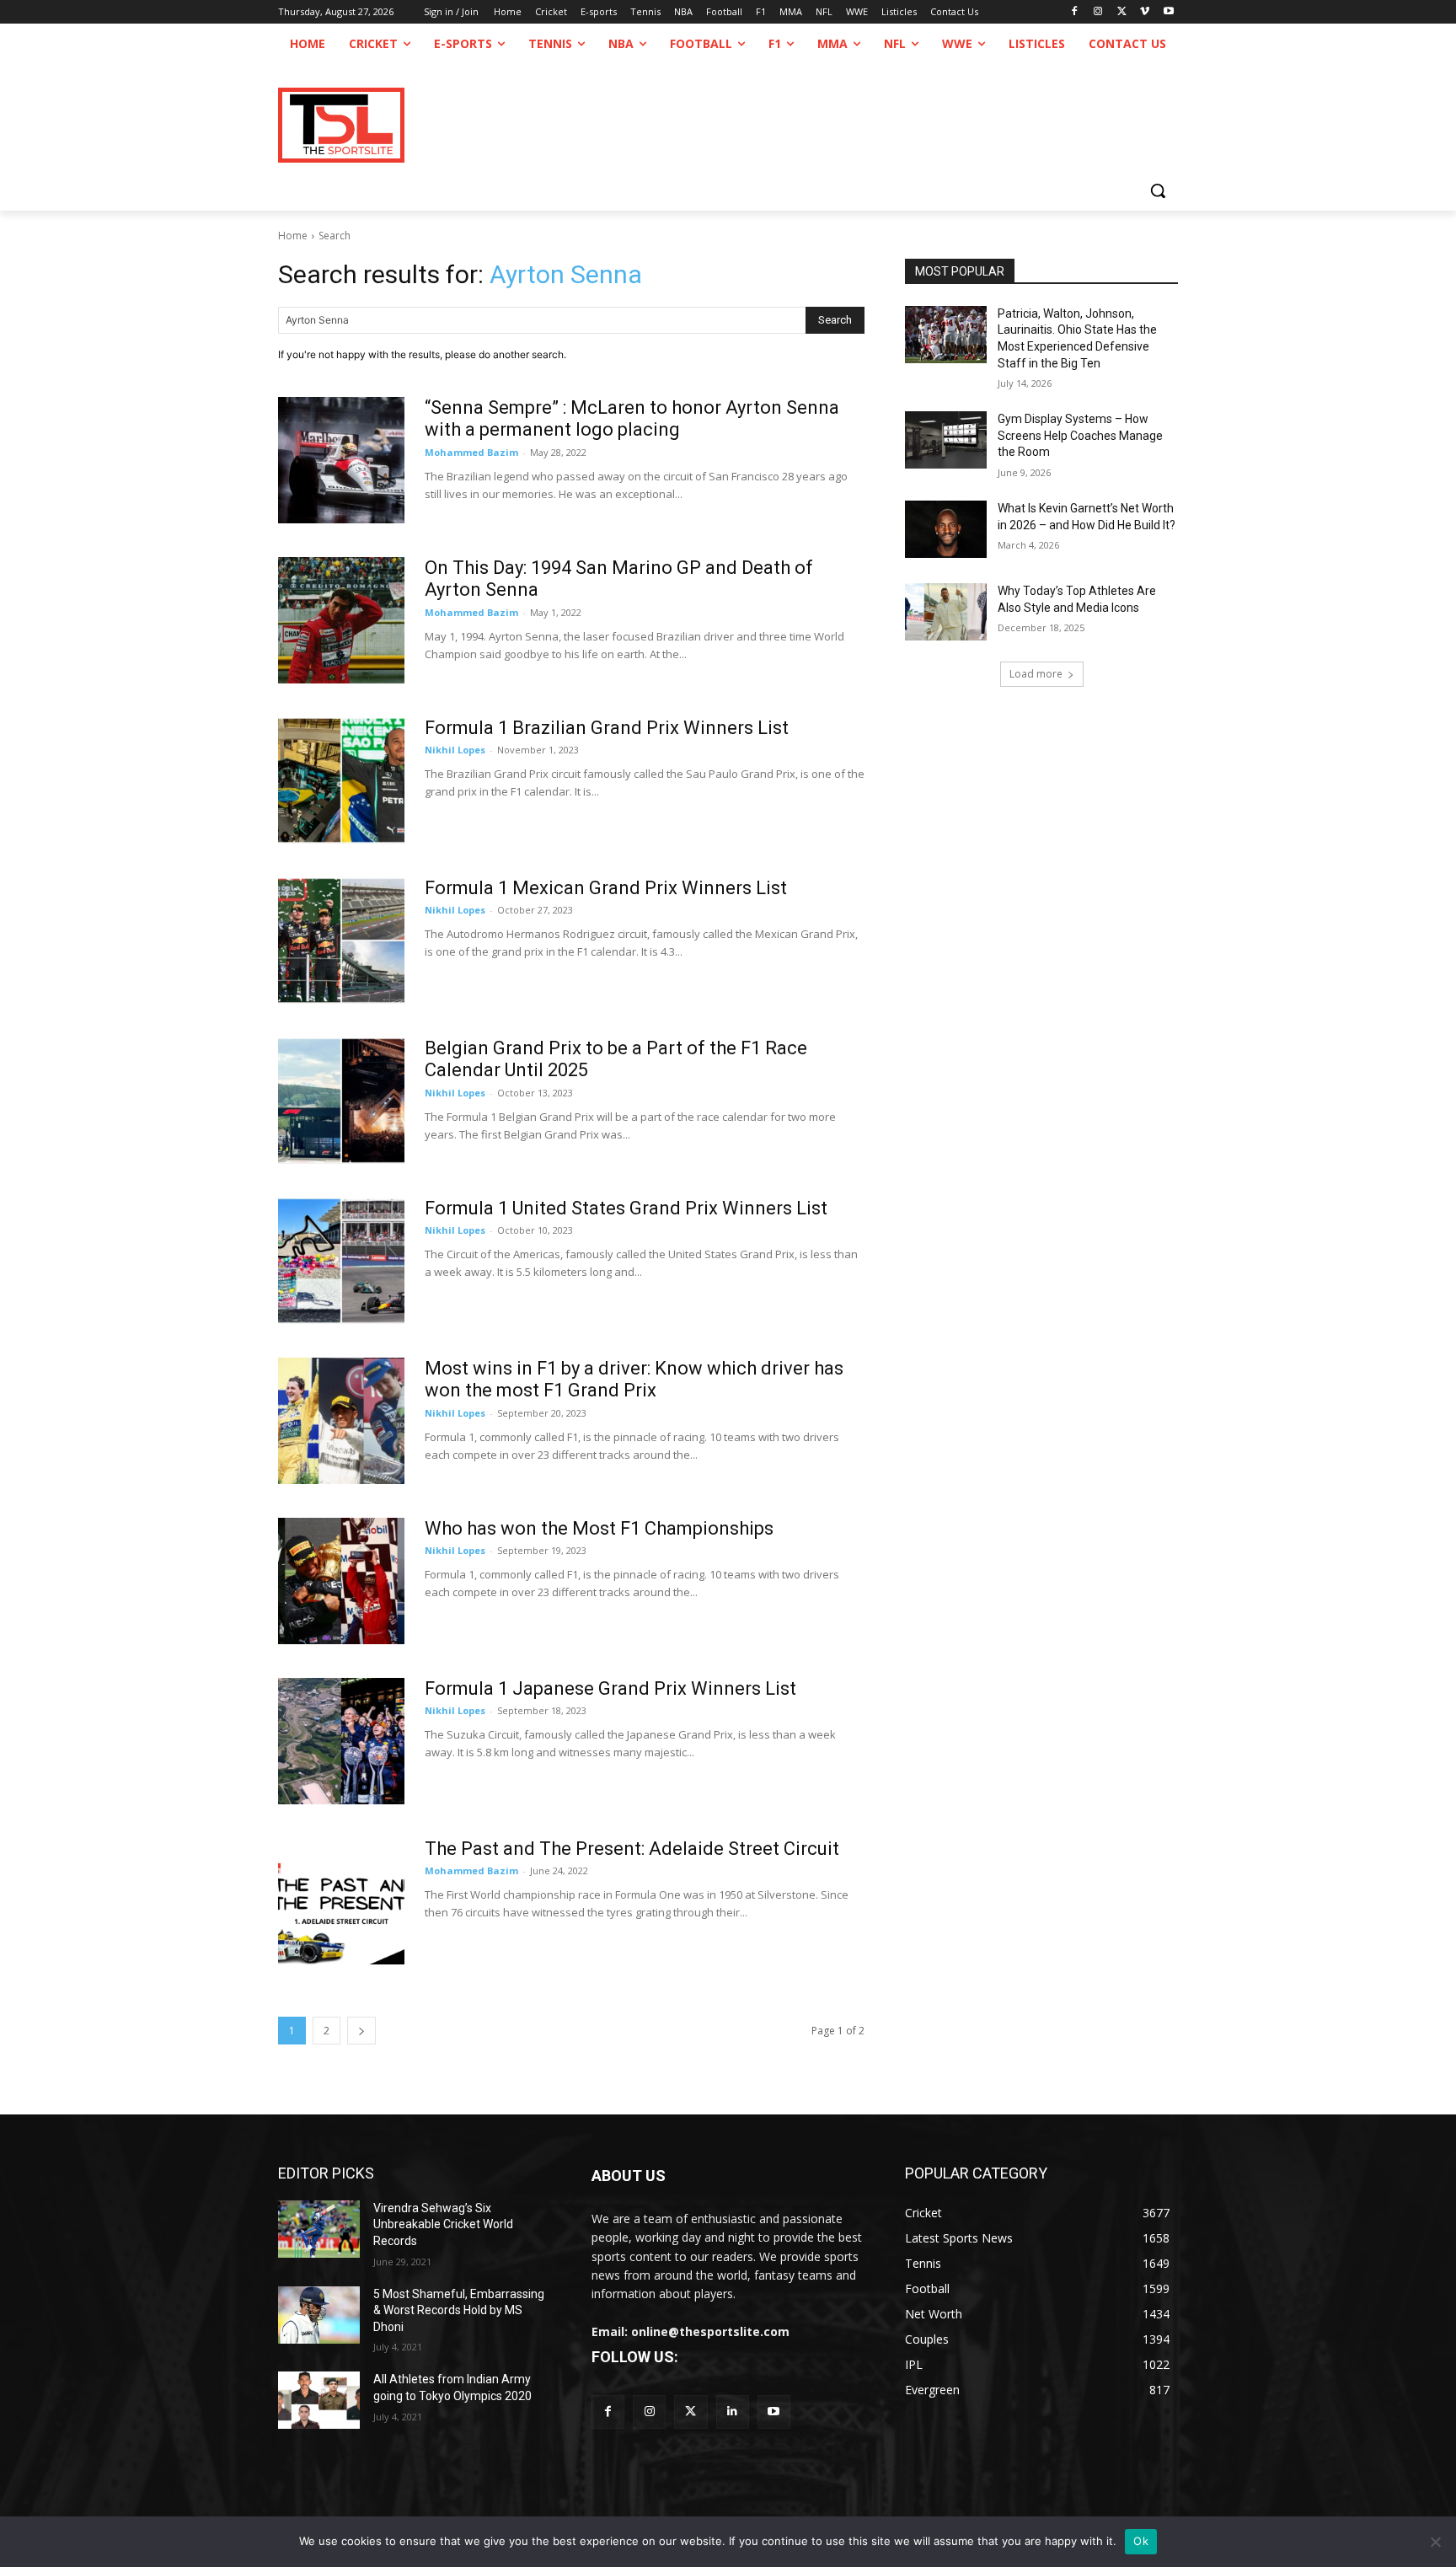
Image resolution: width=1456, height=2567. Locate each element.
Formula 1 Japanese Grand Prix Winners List (610, 1688)
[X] (1122, 12)
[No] (1435, 2542)
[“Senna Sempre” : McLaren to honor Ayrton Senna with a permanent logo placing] (341, 460)
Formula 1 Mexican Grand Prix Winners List (606, 888)
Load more (1036, 674)
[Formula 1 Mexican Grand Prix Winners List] (341, 941)
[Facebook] (1075, 12)
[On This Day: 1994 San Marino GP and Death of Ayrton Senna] (341, 620)
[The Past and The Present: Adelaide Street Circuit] (341, 1901)
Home (293, 236)
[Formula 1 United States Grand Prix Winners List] (341, 1261)
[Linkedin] (733, 2412)
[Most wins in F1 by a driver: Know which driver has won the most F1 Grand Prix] (341, 1421)
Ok (1141, 2541)
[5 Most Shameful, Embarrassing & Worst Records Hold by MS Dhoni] (319, 2315)
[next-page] (361, 2031)
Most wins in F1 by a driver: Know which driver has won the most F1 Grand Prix (634, 1379)
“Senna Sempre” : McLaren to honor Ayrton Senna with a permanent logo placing (632, 418)
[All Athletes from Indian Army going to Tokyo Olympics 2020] (319, 2400)
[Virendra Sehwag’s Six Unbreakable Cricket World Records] (319, 2229)
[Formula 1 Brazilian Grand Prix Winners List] (341, 780)
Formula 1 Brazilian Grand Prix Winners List (607, 728)
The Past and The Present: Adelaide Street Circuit (632, 1849)
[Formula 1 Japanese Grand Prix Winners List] (341, 1741)
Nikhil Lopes (455, 750)
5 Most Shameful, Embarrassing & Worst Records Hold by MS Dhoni (459, 2310)
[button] (1158, 190)
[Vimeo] (1145, 12)
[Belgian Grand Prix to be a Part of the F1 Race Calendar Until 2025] (341, 1101)
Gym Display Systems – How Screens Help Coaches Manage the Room (1080, 435)
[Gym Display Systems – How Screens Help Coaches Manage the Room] (946, 440)
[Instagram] (1098, 12)
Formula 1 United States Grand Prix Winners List (626, 1208)
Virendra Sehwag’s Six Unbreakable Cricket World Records (443, 2224)
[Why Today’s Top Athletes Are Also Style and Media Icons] (946, 612)
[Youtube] (1168, 12)
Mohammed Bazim (471, 452)
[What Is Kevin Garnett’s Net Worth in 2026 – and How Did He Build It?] (946, 529)
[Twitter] (691, 2412)
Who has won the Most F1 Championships (599, 1528)
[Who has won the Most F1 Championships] (341, 1581)
